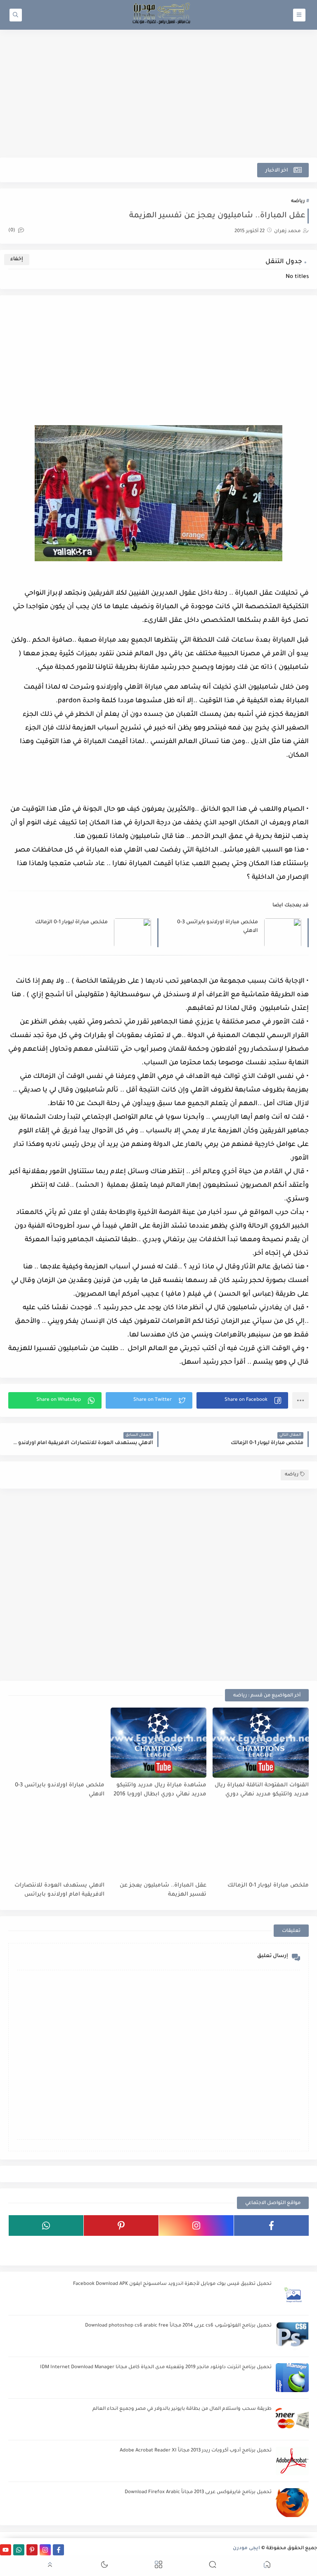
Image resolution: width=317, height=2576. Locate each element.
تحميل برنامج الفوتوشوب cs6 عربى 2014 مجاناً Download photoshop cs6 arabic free (178, 2326)
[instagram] (196, 2225)
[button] (242, 1400)
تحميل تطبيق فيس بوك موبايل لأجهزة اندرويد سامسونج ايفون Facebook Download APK (172, 2284)
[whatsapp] (46, 2225)
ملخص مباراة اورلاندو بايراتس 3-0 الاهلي (218, 927)
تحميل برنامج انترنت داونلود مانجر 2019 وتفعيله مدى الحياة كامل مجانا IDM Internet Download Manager (156, 2368)
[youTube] (271, 2247)
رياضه (298, 201)
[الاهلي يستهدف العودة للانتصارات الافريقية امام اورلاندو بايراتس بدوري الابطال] (56, 1843)
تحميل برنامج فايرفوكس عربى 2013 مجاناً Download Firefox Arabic (198, 2492)
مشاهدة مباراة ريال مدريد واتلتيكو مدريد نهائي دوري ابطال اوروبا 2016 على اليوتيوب (160, 1790)
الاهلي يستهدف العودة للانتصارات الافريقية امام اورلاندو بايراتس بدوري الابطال (59, 1890)
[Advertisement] (158, 94)
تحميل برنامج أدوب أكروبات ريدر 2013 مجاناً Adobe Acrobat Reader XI (196, 2451)
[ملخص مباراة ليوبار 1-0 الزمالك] (261, 1843)
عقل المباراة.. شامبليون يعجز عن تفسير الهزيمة (163, 1890)
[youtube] (6, 2550)
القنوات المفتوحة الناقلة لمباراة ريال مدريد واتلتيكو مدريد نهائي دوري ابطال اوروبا (262, 1790)
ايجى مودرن (246, 2549)
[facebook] (271, 2225)
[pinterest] (121, 2225)
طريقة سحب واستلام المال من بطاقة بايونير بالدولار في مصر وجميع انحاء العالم (182, 2409)
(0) (12, 231)
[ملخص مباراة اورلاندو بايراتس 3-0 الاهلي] (56, 1743)
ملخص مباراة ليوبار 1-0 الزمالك (71, 922)
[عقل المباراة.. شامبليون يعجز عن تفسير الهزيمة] (159, 1843)
